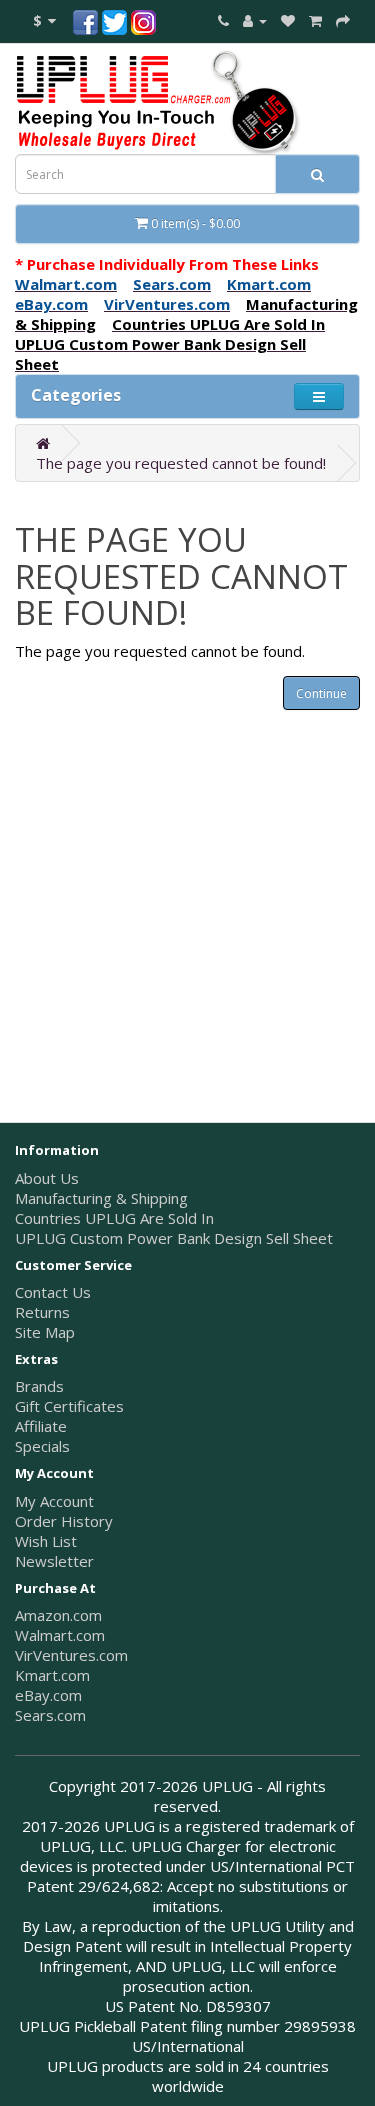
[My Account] (255, 20)
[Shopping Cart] (315, 20)
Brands (39, 1386)
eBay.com (48, 1695)
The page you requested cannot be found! (181, 463)
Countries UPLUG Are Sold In (114, 1218)
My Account (54, 1501)
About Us (47, 1178)
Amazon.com (58, 1615)
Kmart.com (52, 1675)
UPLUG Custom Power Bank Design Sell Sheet (174, 1238)
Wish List (46, 1541)
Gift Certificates (69, 1406)
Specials (42, 1446)
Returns (42, 1312)
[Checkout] (343, 20)
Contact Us (53, 1292)
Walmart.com (60, 1635)
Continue (321, 693)
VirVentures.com (71, 1655)
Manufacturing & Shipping (101, 1198)
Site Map (45, 1332)
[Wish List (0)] (288, 20)
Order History (64, 1521)
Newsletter (54, 1561)
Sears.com (50, 1715)
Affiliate (41, 1426)
